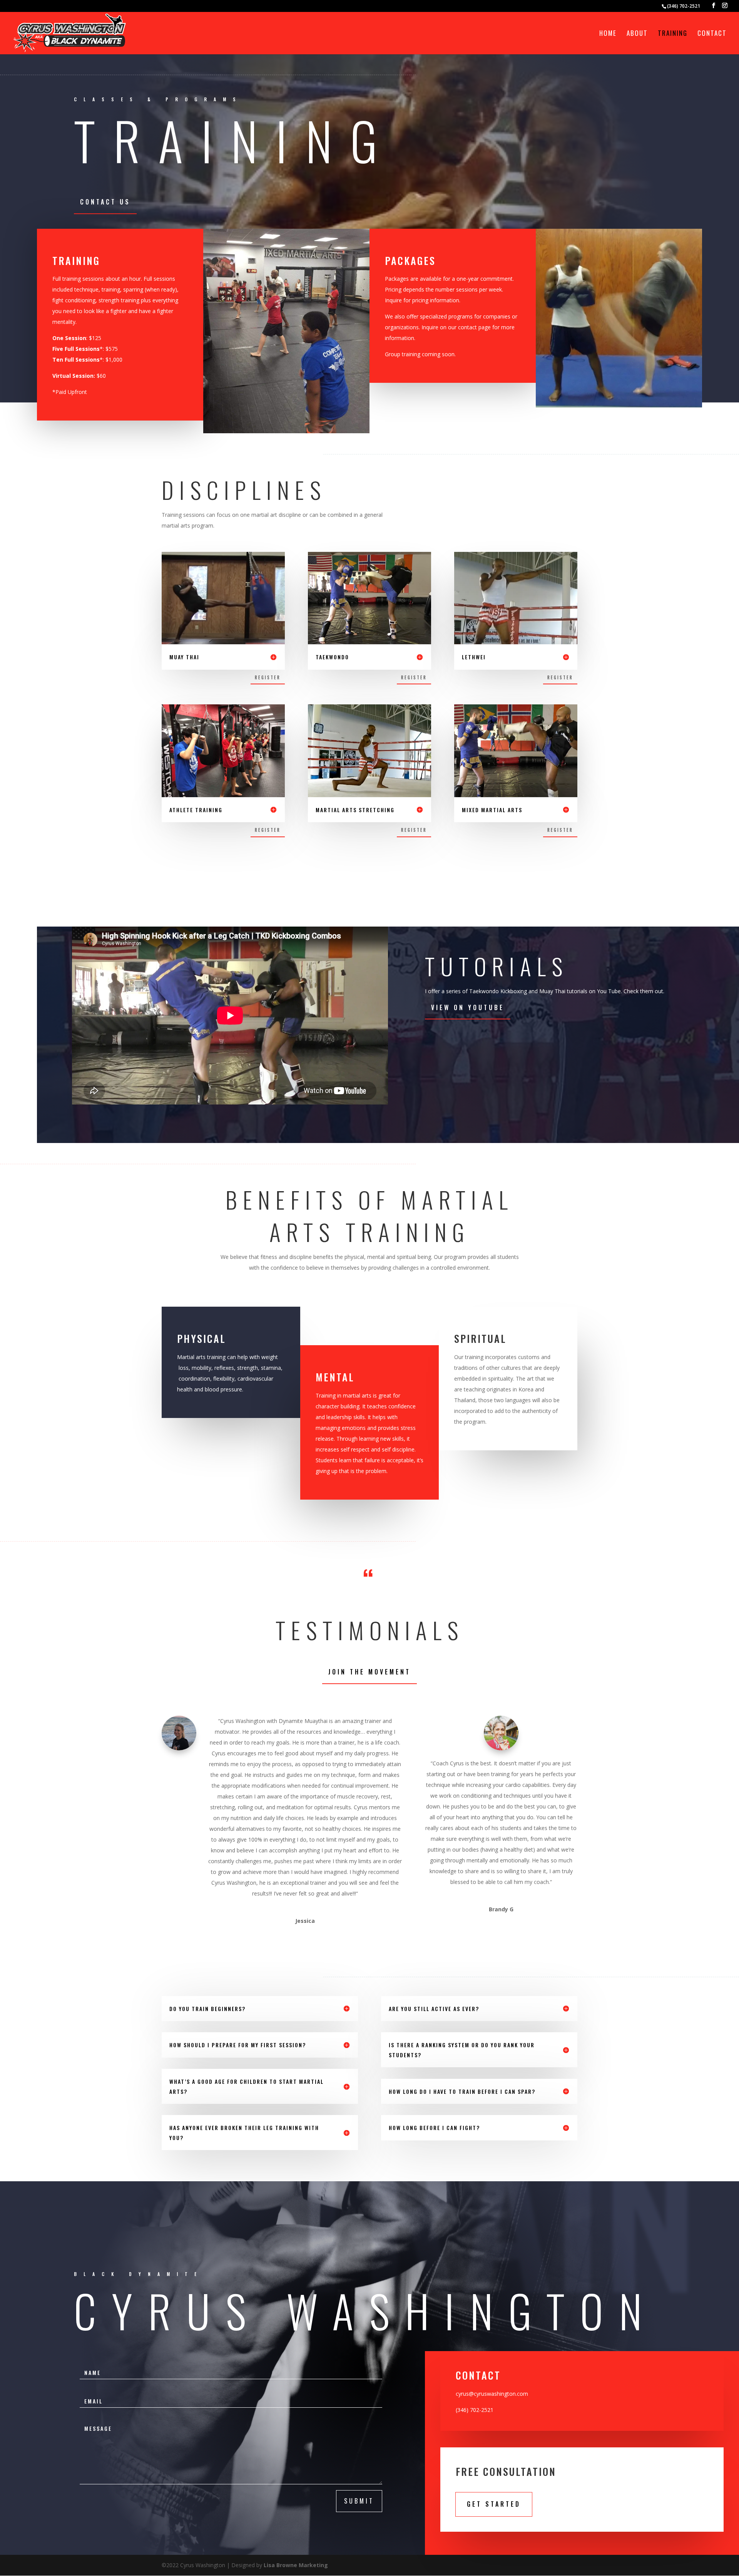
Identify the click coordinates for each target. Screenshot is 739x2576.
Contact (712, 34)
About (637, 34)
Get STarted (494, 2504)
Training (673, 34)
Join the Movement (369, 1672)
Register (268, 677)
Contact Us (105, 202)
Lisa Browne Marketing (296, 2565)
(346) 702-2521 (684, 6)
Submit (359, 2501)
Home (608, 34)
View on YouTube (468, 1007)
